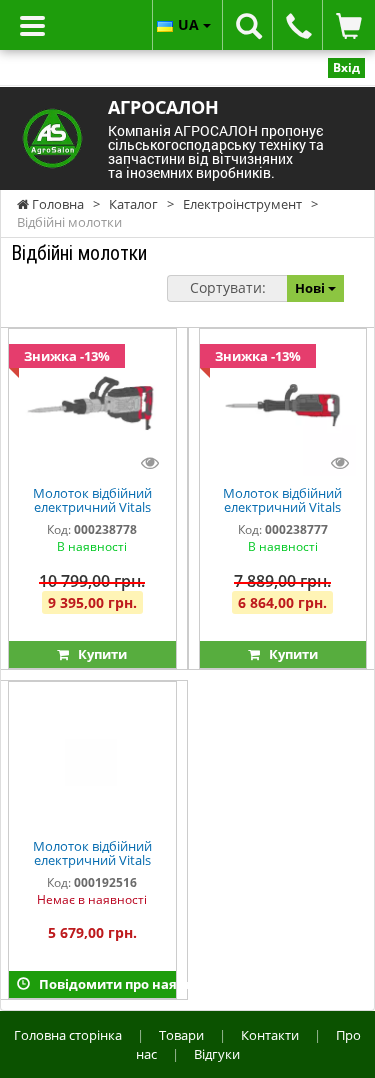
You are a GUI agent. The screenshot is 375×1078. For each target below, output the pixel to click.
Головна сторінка (68, 1035)
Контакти (270, 1035)
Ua (190, 24)
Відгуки (217, 1054)
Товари (181, 1035)
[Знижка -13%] (92, 406)
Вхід (346, 67)
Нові (311, 288)
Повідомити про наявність (103, 984)
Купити (98, 654)
